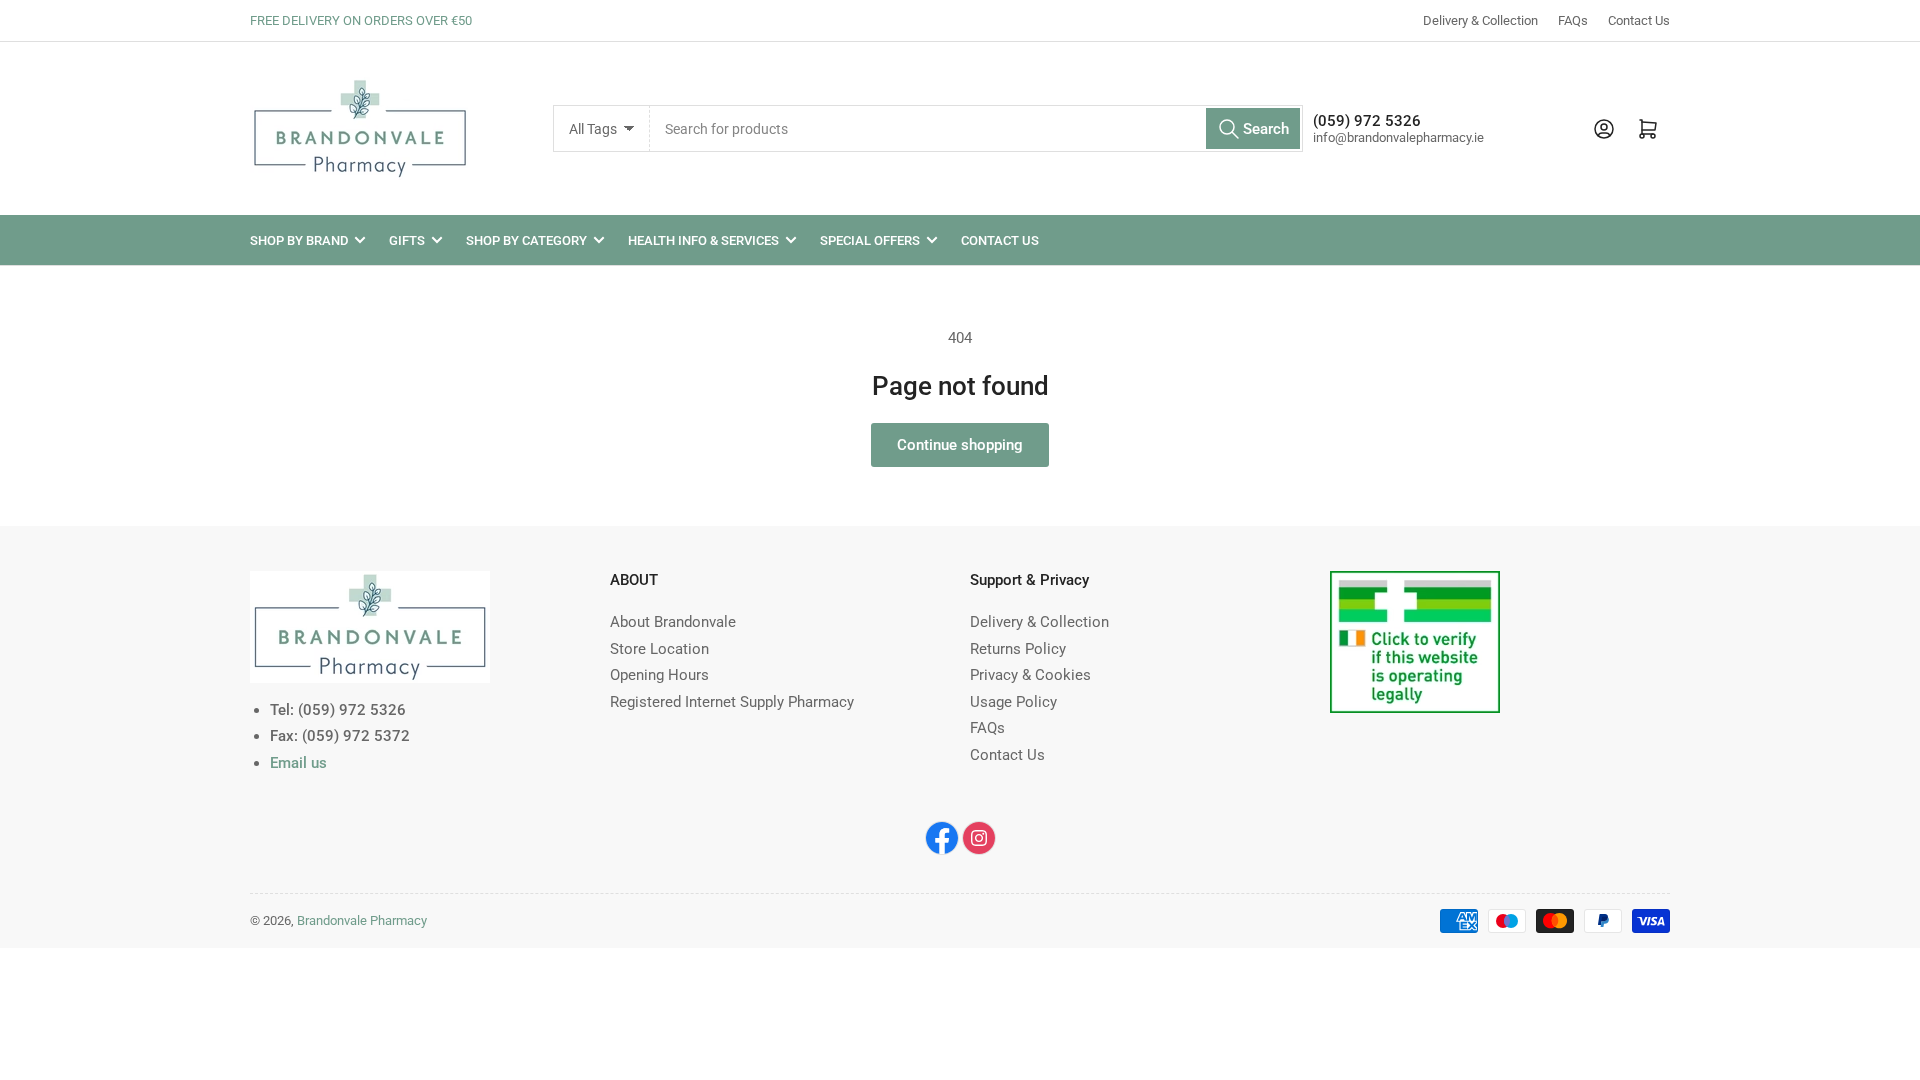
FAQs (1573, 20)
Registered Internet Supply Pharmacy (732, 702)
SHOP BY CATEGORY (526, 240)
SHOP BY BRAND (299, 240)
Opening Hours (659, 675)
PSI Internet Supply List (1407, 583)
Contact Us (1639, 20)
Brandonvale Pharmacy (362, 920)
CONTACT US (1000, 240)
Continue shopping (960, 445)
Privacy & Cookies (1030, 675)
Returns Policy (1018, 649)
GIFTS (407, 240)
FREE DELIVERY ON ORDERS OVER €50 (361, 20)
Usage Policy (1013, 702)
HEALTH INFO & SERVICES (703, 240)
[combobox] (976, 128)
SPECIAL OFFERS (870, 240)
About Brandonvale (673, 622)
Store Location (659, 649)
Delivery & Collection (1480, 20)
